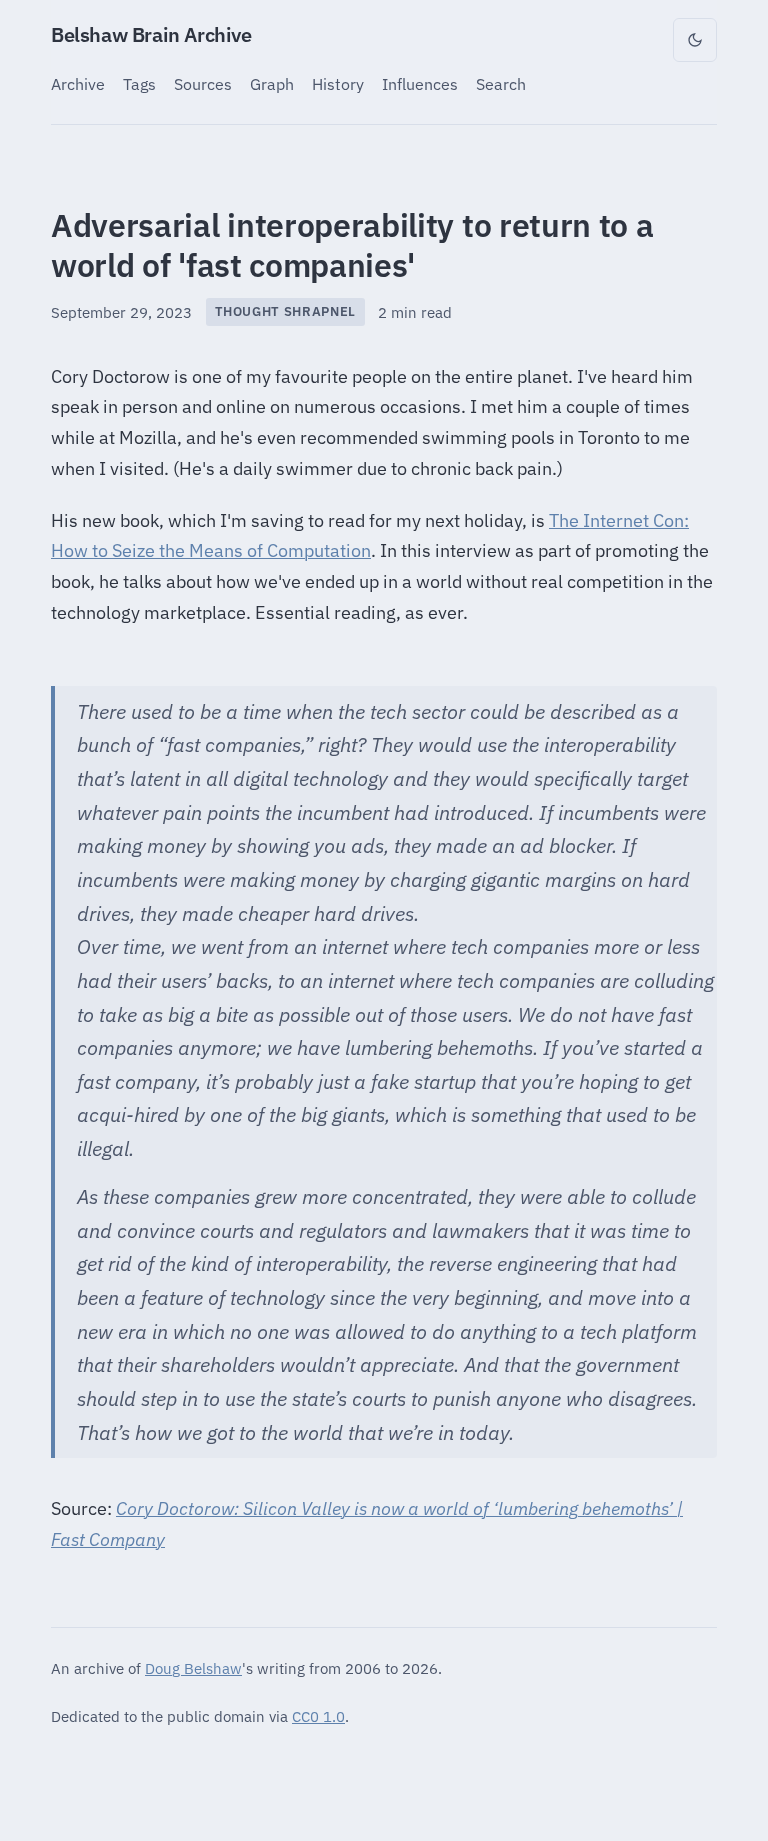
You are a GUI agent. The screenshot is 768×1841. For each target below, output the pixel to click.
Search (501, 83)
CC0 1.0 (318, 1716)
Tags (139, 83)
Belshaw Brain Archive (151, 34)
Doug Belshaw (193, 1668)
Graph (272, 83)
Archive (78, 83)
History (338, 83)
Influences (420, 83)
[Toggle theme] (695, 40)
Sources (203, 83)
